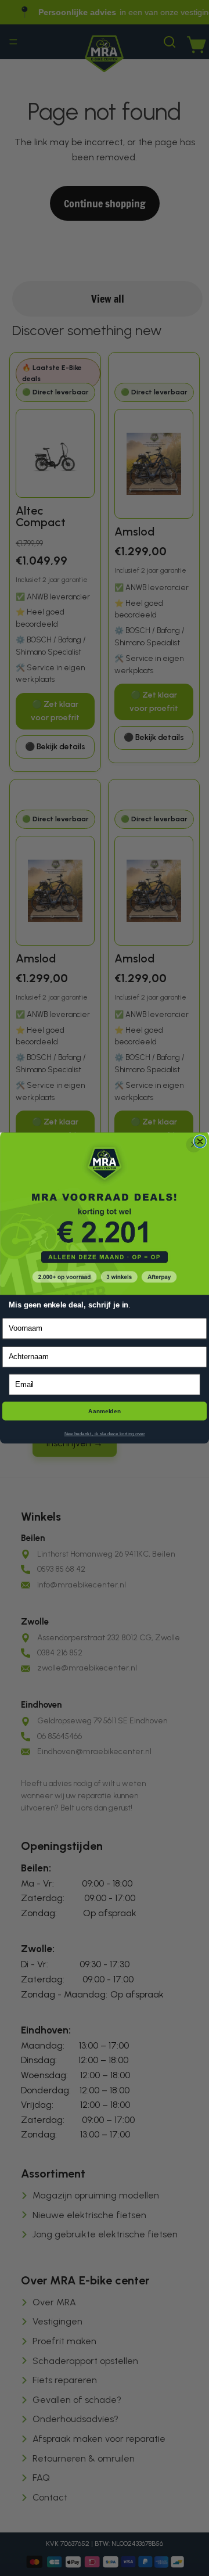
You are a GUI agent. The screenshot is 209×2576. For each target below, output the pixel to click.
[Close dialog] (200, 1142)
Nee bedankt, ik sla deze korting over (105, 1434)
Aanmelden (105, 1411)
